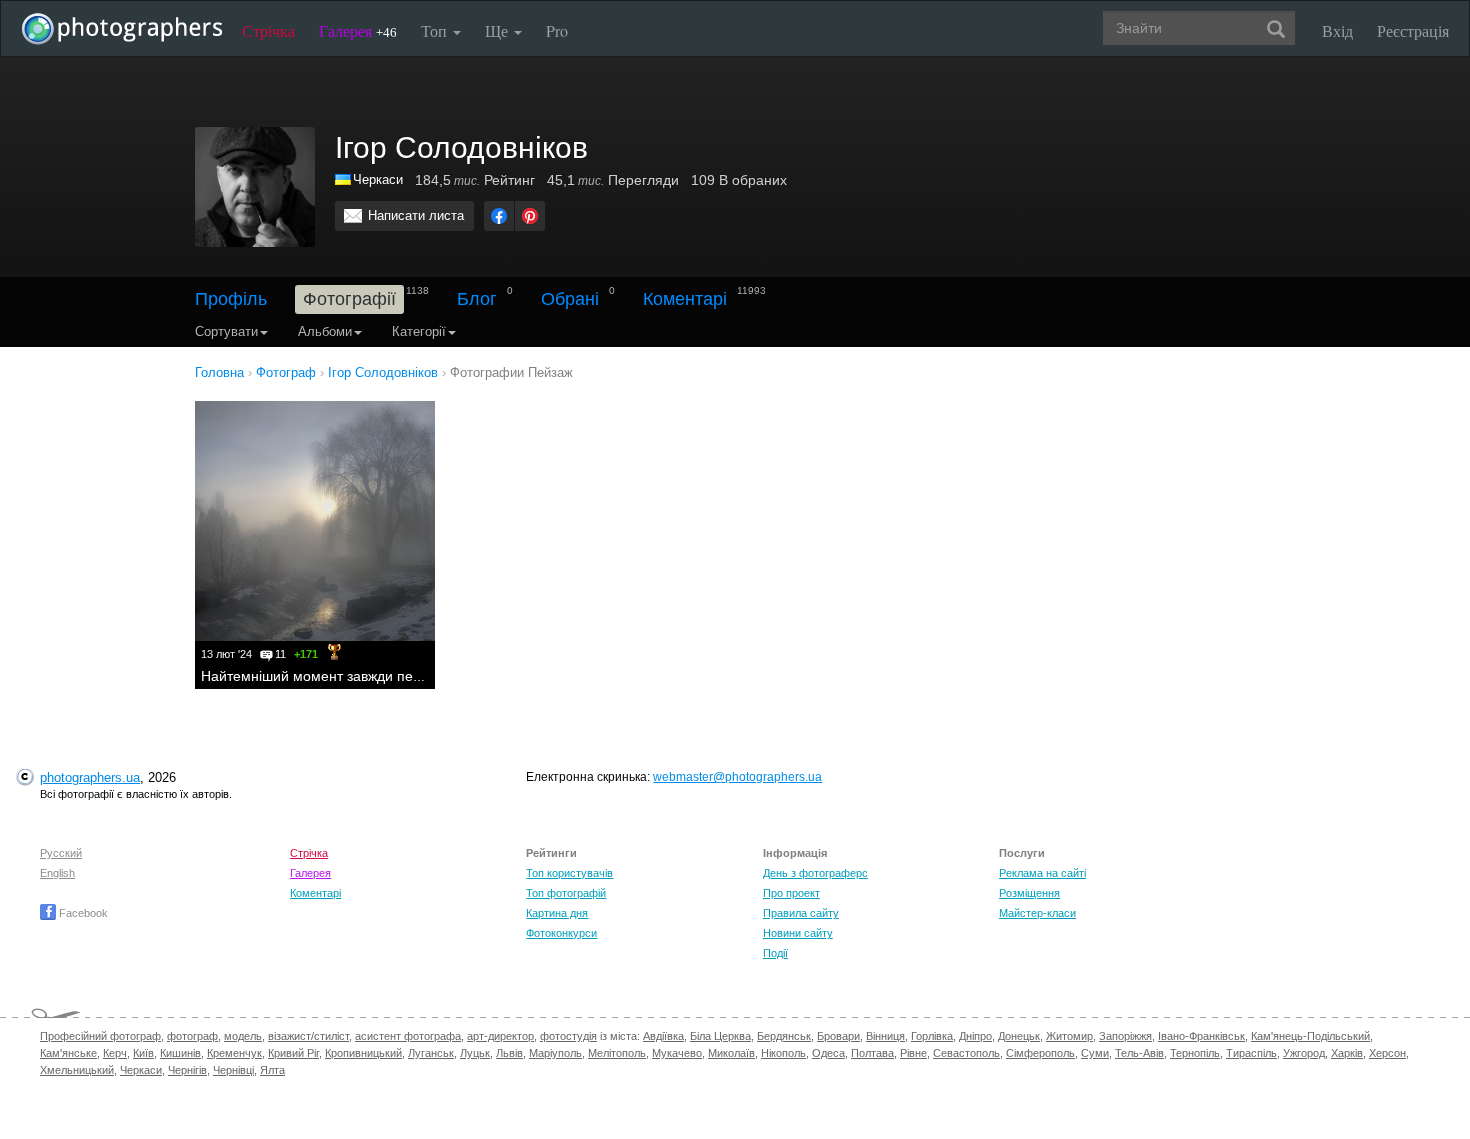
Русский (61, 853)
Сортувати (226, 331)
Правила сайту (801, 913)
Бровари (838, 1036)
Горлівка (932, 1036)
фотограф (192, 1036)
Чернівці (233, 1070)
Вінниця (885, 1036)
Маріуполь (555, 1053)
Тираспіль (1251, 1053)
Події (775, 953)
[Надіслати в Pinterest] (530, 216)
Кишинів (180, 1053)
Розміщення (1029, 893)
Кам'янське (68, 1053)
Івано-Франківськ (1201, 1036)
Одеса (828, 1053)
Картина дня (557, 913)
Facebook (82, 913)
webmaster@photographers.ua (737, 777)
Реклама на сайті (1042, 873)
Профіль (231, 299)
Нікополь (783, 1053)
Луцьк (475, 1053)
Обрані (570, 299)
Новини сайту (798, 933)
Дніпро (975, 1036)
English (57, 873)
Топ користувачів (569, 873)
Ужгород (1304, 1053)
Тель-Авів (1139, 1053)
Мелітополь (617, 1053)
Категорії (419, 331)
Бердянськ (784, 1036)
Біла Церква (720, 1036)
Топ (436, 30)
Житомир (1069, 1036)
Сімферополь (1040, 1053)
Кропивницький (363, 1053)
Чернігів (187, 1070)
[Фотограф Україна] (344, 179)
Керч (115, 1053)
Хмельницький (77, 1070)
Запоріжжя (1125, 1036)
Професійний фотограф (100, 1036)
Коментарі (685, 299)
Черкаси (378, 179)
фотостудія (568, 1036)
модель (243, 1036)
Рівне (913, 1053)
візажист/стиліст (308, 1036)
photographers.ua (90, 777)
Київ (143, 1053)
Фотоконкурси (561, 933)
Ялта (272, 1070)
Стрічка (268, 30)
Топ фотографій (566, 893)
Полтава (872, 1053)
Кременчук (234, 1053)
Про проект (791, 893)
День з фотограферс (815, 873)
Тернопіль (1195, 1053)
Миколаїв (731, 1053)
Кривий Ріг (293, 1053)
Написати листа (416, 215)
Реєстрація (1413, 30)
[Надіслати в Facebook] (499, 216)
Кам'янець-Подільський (1310, 1036)
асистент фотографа (408, 1036)
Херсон (1387, 1053)
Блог (477, 299)
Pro (557, 30)
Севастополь (966, 1053)
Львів (509, 1053)
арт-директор (500, 1036)
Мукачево (677, 1053)
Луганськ (431, 1053)
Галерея (358, 30)
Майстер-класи (1037, 913)
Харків (1347, 1053)
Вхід (1337, 30)
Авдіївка (663, 1036)
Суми (1095, 1053)
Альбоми (325, 331)
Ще (498, 30)
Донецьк (1019, 1036)
